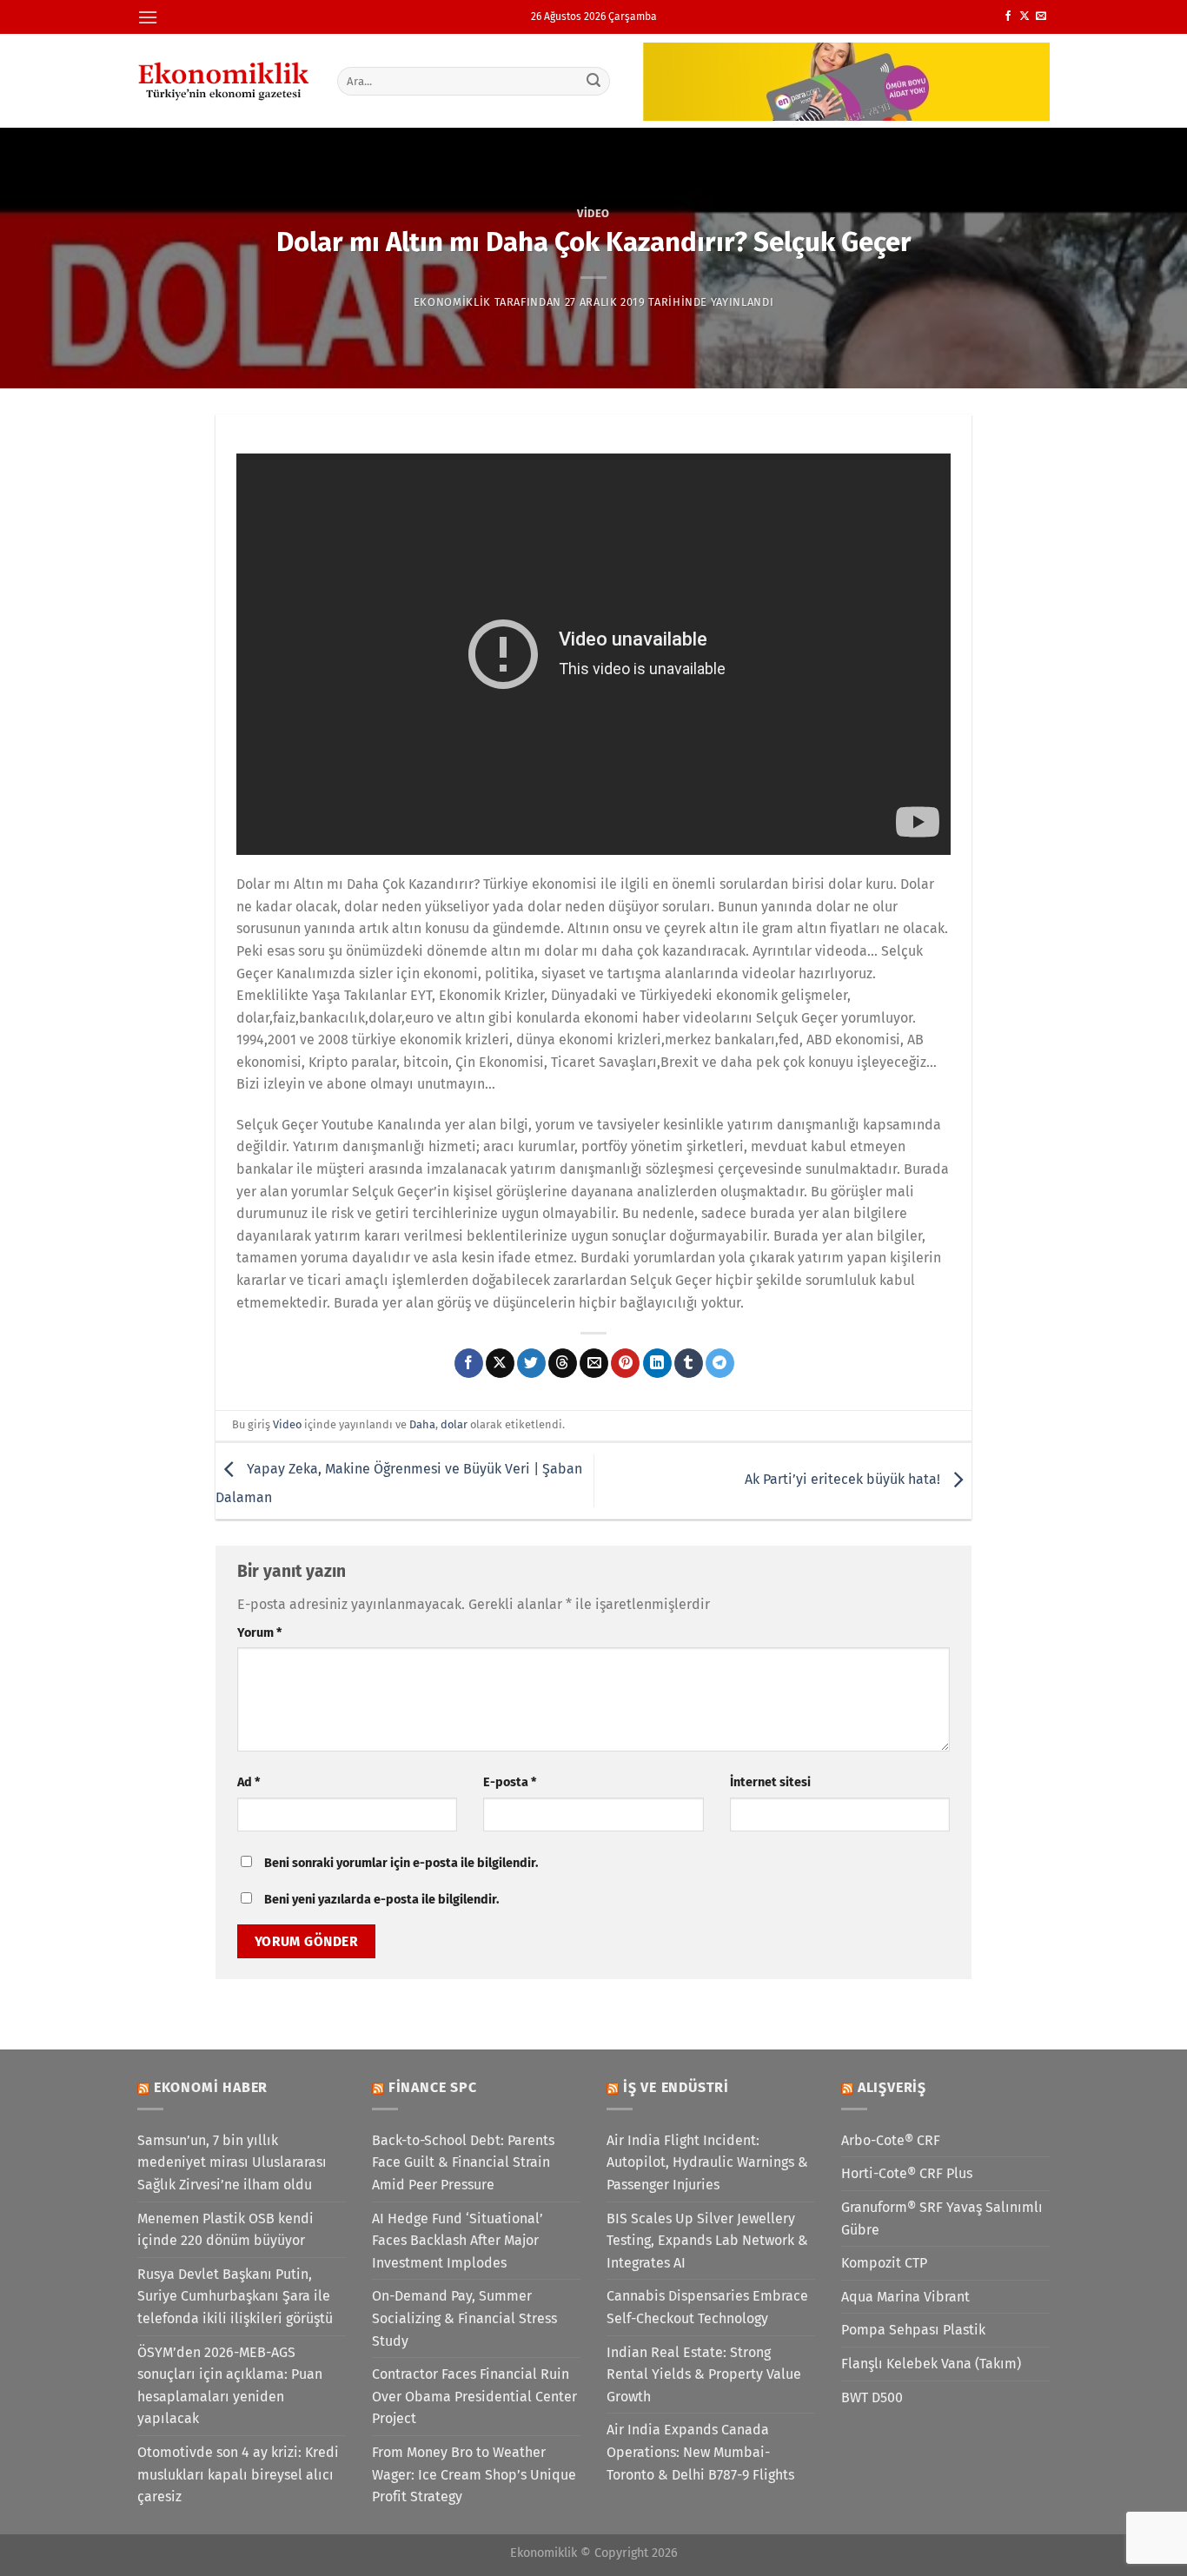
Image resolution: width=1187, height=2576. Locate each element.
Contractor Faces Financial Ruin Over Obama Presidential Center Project (474, 2396)
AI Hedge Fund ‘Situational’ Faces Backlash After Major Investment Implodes (458, 2241)
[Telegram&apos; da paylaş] (720, 1363)
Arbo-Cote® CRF (891, 2140)
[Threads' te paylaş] (563, 1363)
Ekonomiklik (452, 302)
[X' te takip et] (1025, 17)
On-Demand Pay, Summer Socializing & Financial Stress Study (464, 2318)
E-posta (510, 1782)
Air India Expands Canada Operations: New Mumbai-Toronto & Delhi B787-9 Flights (700, 2452)
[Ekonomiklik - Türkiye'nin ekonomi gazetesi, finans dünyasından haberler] (224, 81)
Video (593, 213)
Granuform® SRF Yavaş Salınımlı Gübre (942, 2218)
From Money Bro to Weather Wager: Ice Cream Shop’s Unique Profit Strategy (474, 2474)
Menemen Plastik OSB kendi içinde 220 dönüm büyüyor (225, 2230)
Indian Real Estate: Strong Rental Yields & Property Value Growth (704, 2374)
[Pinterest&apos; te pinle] (625, 1363)
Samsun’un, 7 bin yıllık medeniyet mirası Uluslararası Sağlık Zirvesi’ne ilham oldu (232, 2162)
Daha (422, 1424)
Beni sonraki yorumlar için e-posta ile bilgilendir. (401, 1863)
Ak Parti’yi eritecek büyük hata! (844, 1480)
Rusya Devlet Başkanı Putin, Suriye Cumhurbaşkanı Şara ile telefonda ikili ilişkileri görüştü (235, 2296)
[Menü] (148, 17)
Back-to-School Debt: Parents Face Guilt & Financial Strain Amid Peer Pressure (463, 2162)
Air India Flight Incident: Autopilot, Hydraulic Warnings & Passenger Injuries (707, 2162)
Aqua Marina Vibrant (905, 2297)
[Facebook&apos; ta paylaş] (469, 1363)
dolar (454, 1424)
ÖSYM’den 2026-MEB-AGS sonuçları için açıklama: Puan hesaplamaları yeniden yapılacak (230, 2386)
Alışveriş (892, 2087)
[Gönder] (594, 81)
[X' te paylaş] (500, 1363)
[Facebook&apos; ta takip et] (1008, 17)
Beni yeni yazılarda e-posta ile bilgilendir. (381, 1900)
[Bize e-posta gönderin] (1041, 17)
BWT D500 (872, 2397)
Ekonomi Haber (211, 2087)
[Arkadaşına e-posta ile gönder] (594, 1363)
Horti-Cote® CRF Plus (907, 2173)
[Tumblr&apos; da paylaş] (689, 1363)
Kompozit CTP (884, 2263)
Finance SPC (433, 2087)
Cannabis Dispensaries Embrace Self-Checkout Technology (707, 2307)
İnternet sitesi (770, 1782)
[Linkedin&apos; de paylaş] (657, 1363)
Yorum (259, 1633)
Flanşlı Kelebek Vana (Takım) (931, 2364)
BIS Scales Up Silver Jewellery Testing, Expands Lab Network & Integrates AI (707, 2241)
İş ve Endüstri (676, 2087)
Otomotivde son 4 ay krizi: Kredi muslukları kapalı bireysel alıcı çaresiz (238, 2474)
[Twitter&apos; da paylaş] (531, 1363)
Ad (249, 1782)
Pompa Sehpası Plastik (913, 2330)
